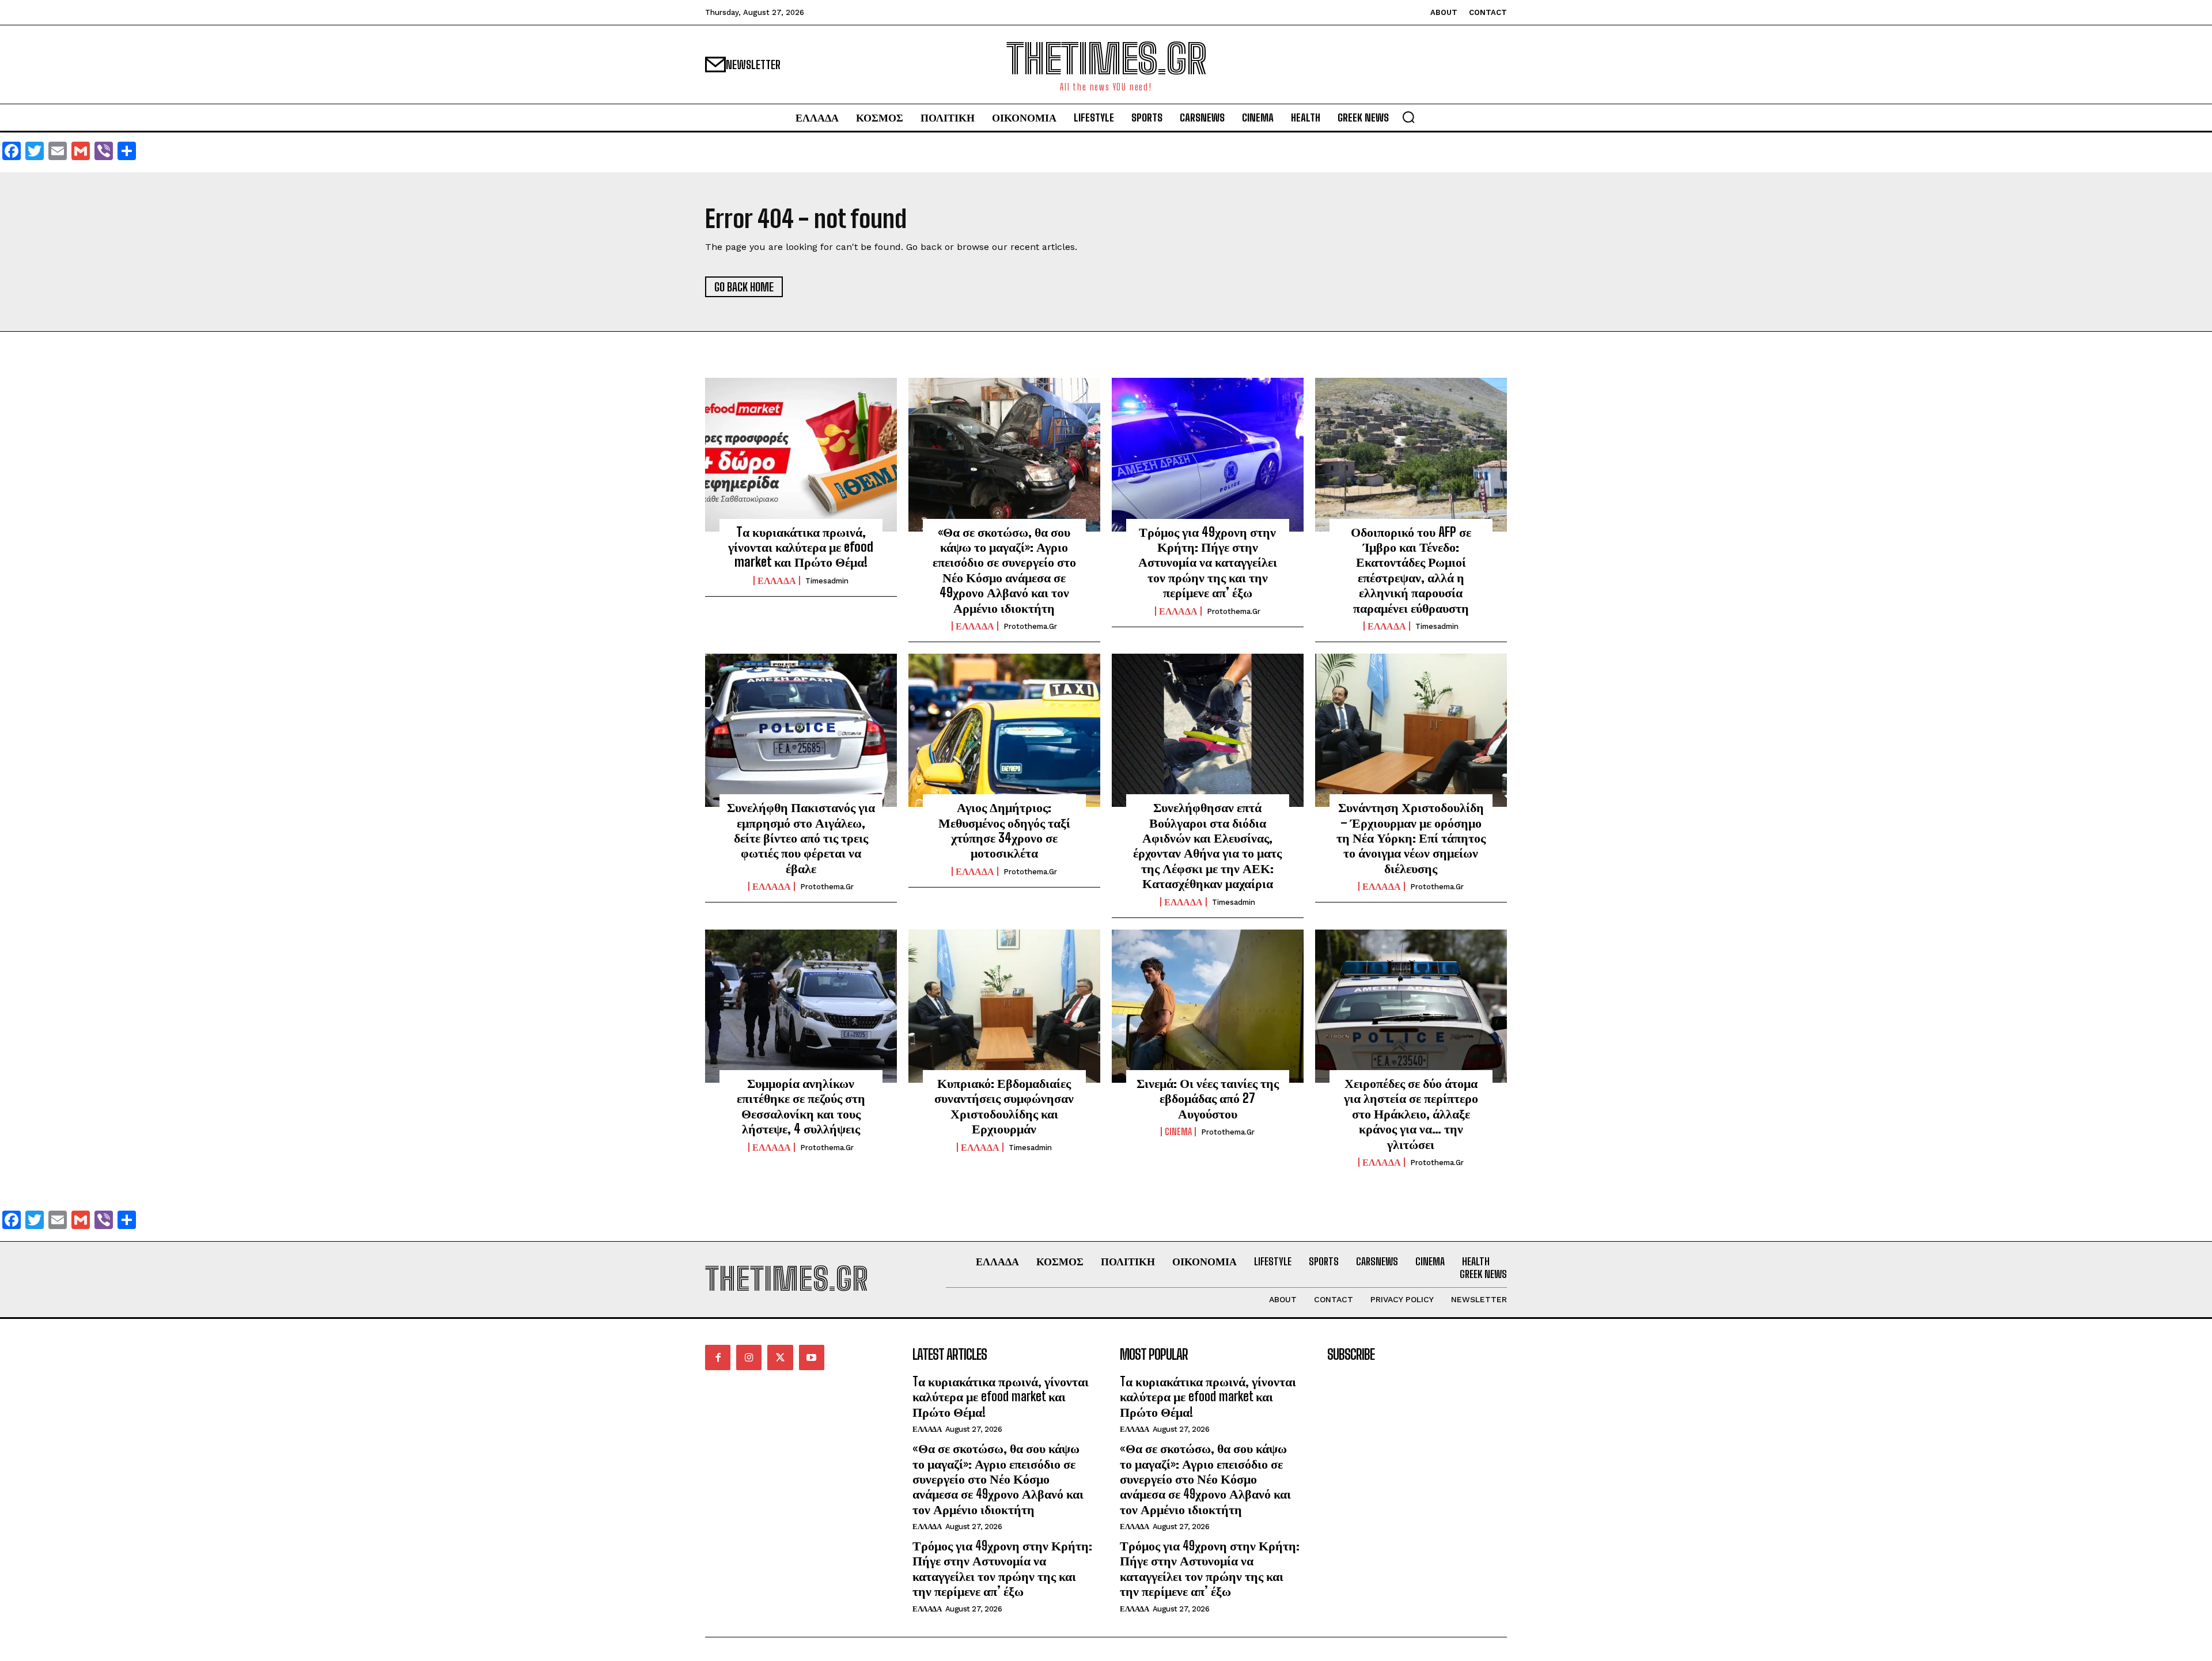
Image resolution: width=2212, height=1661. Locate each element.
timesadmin (827, 581)
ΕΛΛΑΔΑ (777, 581)
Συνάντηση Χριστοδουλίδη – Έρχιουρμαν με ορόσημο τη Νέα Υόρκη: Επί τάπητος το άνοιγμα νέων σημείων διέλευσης (1411, 838)
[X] (780, 1357)
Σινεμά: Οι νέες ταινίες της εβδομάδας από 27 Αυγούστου (1208, 1098)
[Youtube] (812, 1357)
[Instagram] (749, 1357)
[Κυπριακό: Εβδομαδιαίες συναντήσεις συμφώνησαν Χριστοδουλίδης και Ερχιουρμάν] (1004, 1006)
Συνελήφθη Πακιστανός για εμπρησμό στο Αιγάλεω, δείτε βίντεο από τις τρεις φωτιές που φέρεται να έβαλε (801, 838)
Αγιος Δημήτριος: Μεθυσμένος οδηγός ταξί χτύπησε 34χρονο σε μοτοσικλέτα (1004, 830)
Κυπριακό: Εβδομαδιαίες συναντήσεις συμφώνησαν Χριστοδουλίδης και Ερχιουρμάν (1004, 1106)
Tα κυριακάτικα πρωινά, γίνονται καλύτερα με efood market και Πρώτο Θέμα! (801, 547)
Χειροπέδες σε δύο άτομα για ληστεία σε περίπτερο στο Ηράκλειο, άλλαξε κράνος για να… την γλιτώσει (1411, 1114)
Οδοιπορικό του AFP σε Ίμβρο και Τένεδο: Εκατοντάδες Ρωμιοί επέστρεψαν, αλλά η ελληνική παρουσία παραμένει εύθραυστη (1411, 570)
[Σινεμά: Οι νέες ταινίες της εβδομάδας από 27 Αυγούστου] (1208, 1006)
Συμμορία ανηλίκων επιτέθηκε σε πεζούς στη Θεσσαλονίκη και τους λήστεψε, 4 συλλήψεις (801, 1106)
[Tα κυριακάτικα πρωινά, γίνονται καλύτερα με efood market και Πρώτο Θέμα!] (801, 454)
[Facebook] (718, 1357)
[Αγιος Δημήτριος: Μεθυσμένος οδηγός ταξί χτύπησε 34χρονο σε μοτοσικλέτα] (1004, 730)
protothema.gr (1030, 626)
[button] (1408, 117)
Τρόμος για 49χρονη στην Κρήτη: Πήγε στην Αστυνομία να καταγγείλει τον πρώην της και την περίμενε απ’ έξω (1208, 562)
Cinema (1178, 1132)
